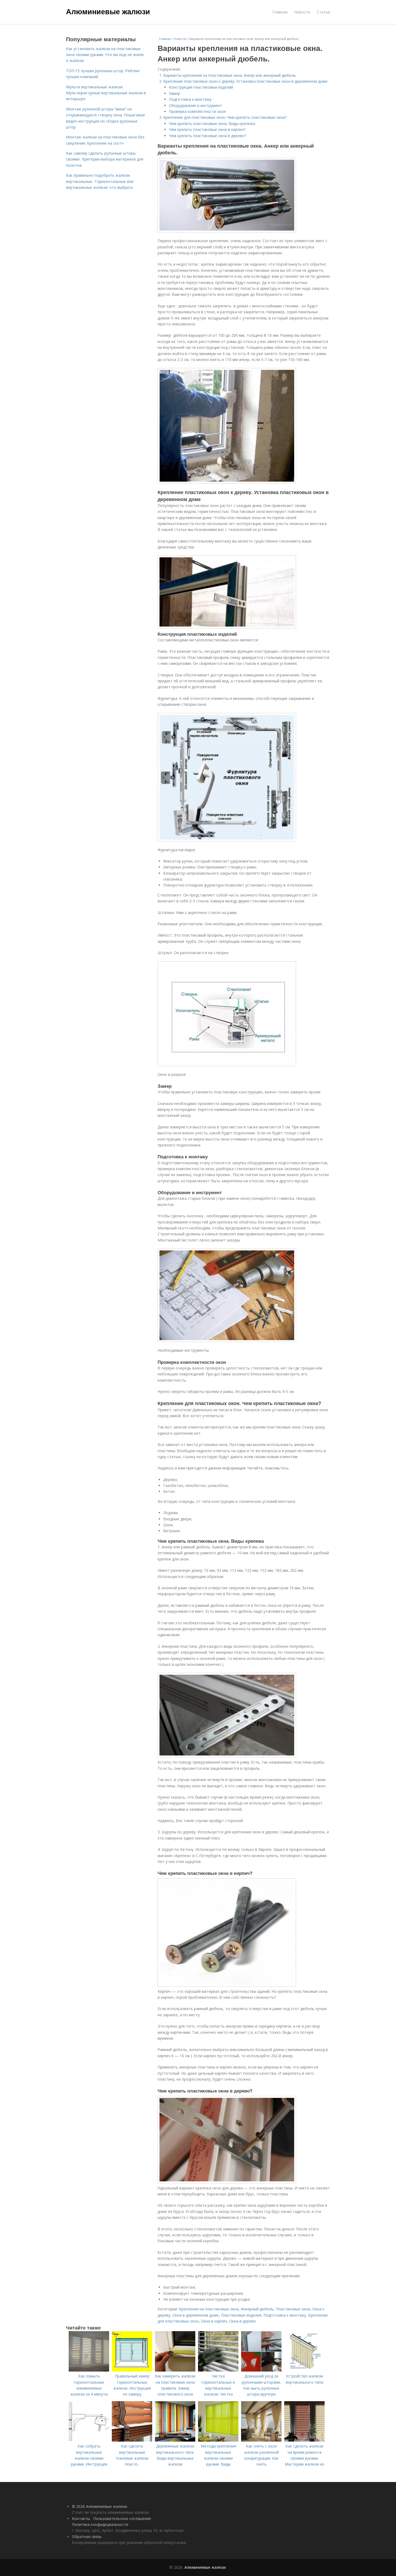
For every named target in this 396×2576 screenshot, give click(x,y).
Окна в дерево (243, 2321)
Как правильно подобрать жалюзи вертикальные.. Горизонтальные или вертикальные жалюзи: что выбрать (100, 181)
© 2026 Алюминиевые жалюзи (100, 2506)
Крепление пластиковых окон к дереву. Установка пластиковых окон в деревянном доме (245, 81)
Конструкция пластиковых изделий (201, 87)
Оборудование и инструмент (195, 105)
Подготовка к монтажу (190, 99)
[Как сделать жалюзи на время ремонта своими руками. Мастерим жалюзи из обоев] (304, 2440)
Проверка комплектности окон (197, 111)
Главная (280, 12)
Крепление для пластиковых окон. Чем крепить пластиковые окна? (225, 117)
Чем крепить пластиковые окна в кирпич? (207, 129)
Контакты (81, 2518)
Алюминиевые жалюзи (108, 11)
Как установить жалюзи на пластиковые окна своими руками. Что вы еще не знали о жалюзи (105, 55)
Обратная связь (87, 2537)
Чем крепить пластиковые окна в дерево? (207, 136)
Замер (175, 93)
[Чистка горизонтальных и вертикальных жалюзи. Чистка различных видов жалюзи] (218, 2370)
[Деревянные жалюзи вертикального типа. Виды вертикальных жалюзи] (175, 2440)
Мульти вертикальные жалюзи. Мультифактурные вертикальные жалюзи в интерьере (106, 93)
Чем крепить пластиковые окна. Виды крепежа (212, 124)
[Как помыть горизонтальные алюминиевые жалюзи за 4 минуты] (89, 2370)
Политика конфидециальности (100, 2524)
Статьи (323, 12)
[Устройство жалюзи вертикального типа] (304, 2370)
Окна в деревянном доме (196, 2315)
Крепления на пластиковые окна (209, 2309)
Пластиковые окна (293, 2309)
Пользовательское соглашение (122, 2518)
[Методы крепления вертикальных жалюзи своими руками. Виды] (218, 2440)
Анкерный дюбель (257, 2309)
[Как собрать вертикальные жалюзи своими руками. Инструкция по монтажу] (89, 2440)
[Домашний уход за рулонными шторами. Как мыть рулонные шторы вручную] (261, 2370)
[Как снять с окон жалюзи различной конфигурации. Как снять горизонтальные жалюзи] (261, 2440)
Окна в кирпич (214, 2321)
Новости (302, 12)
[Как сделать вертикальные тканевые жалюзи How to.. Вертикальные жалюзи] (132, 2440)
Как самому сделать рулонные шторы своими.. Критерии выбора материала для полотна (105, 159)
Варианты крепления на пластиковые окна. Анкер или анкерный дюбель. (230, 75)
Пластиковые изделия (241, 2315)
